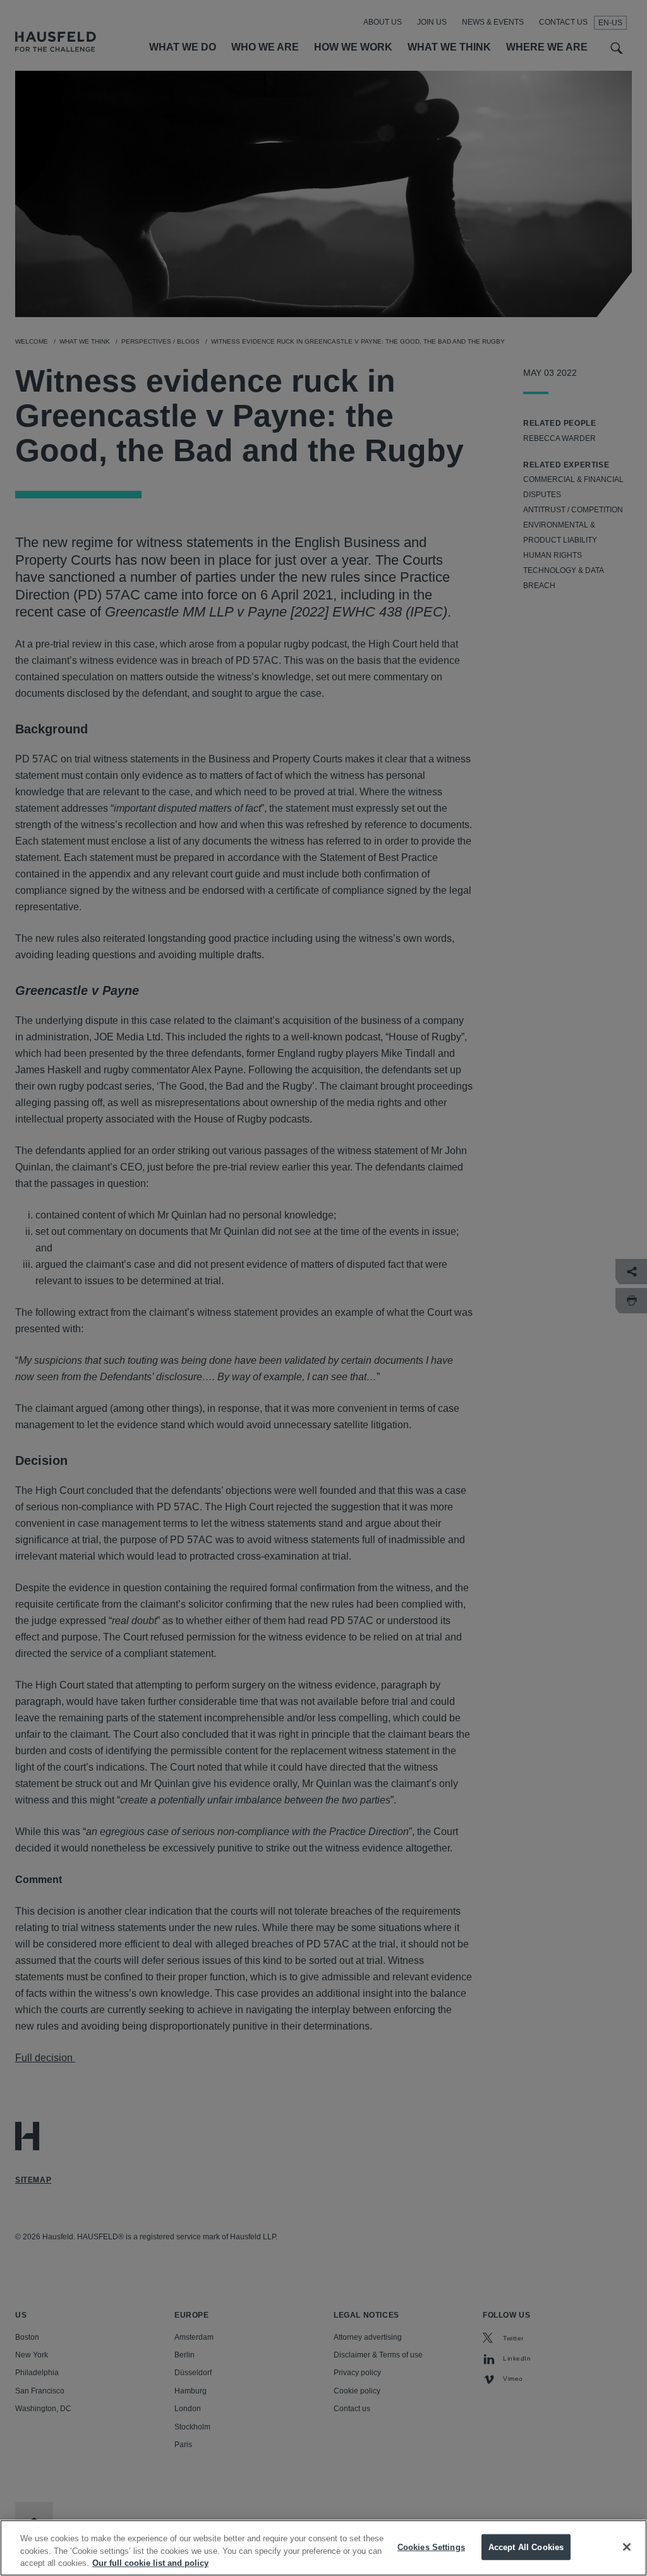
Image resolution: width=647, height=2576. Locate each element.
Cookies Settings (431, 2547)
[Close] (627, 2547)
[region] (323, 2548)
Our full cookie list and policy (150, 2563)
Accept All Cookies (526, 2547)
